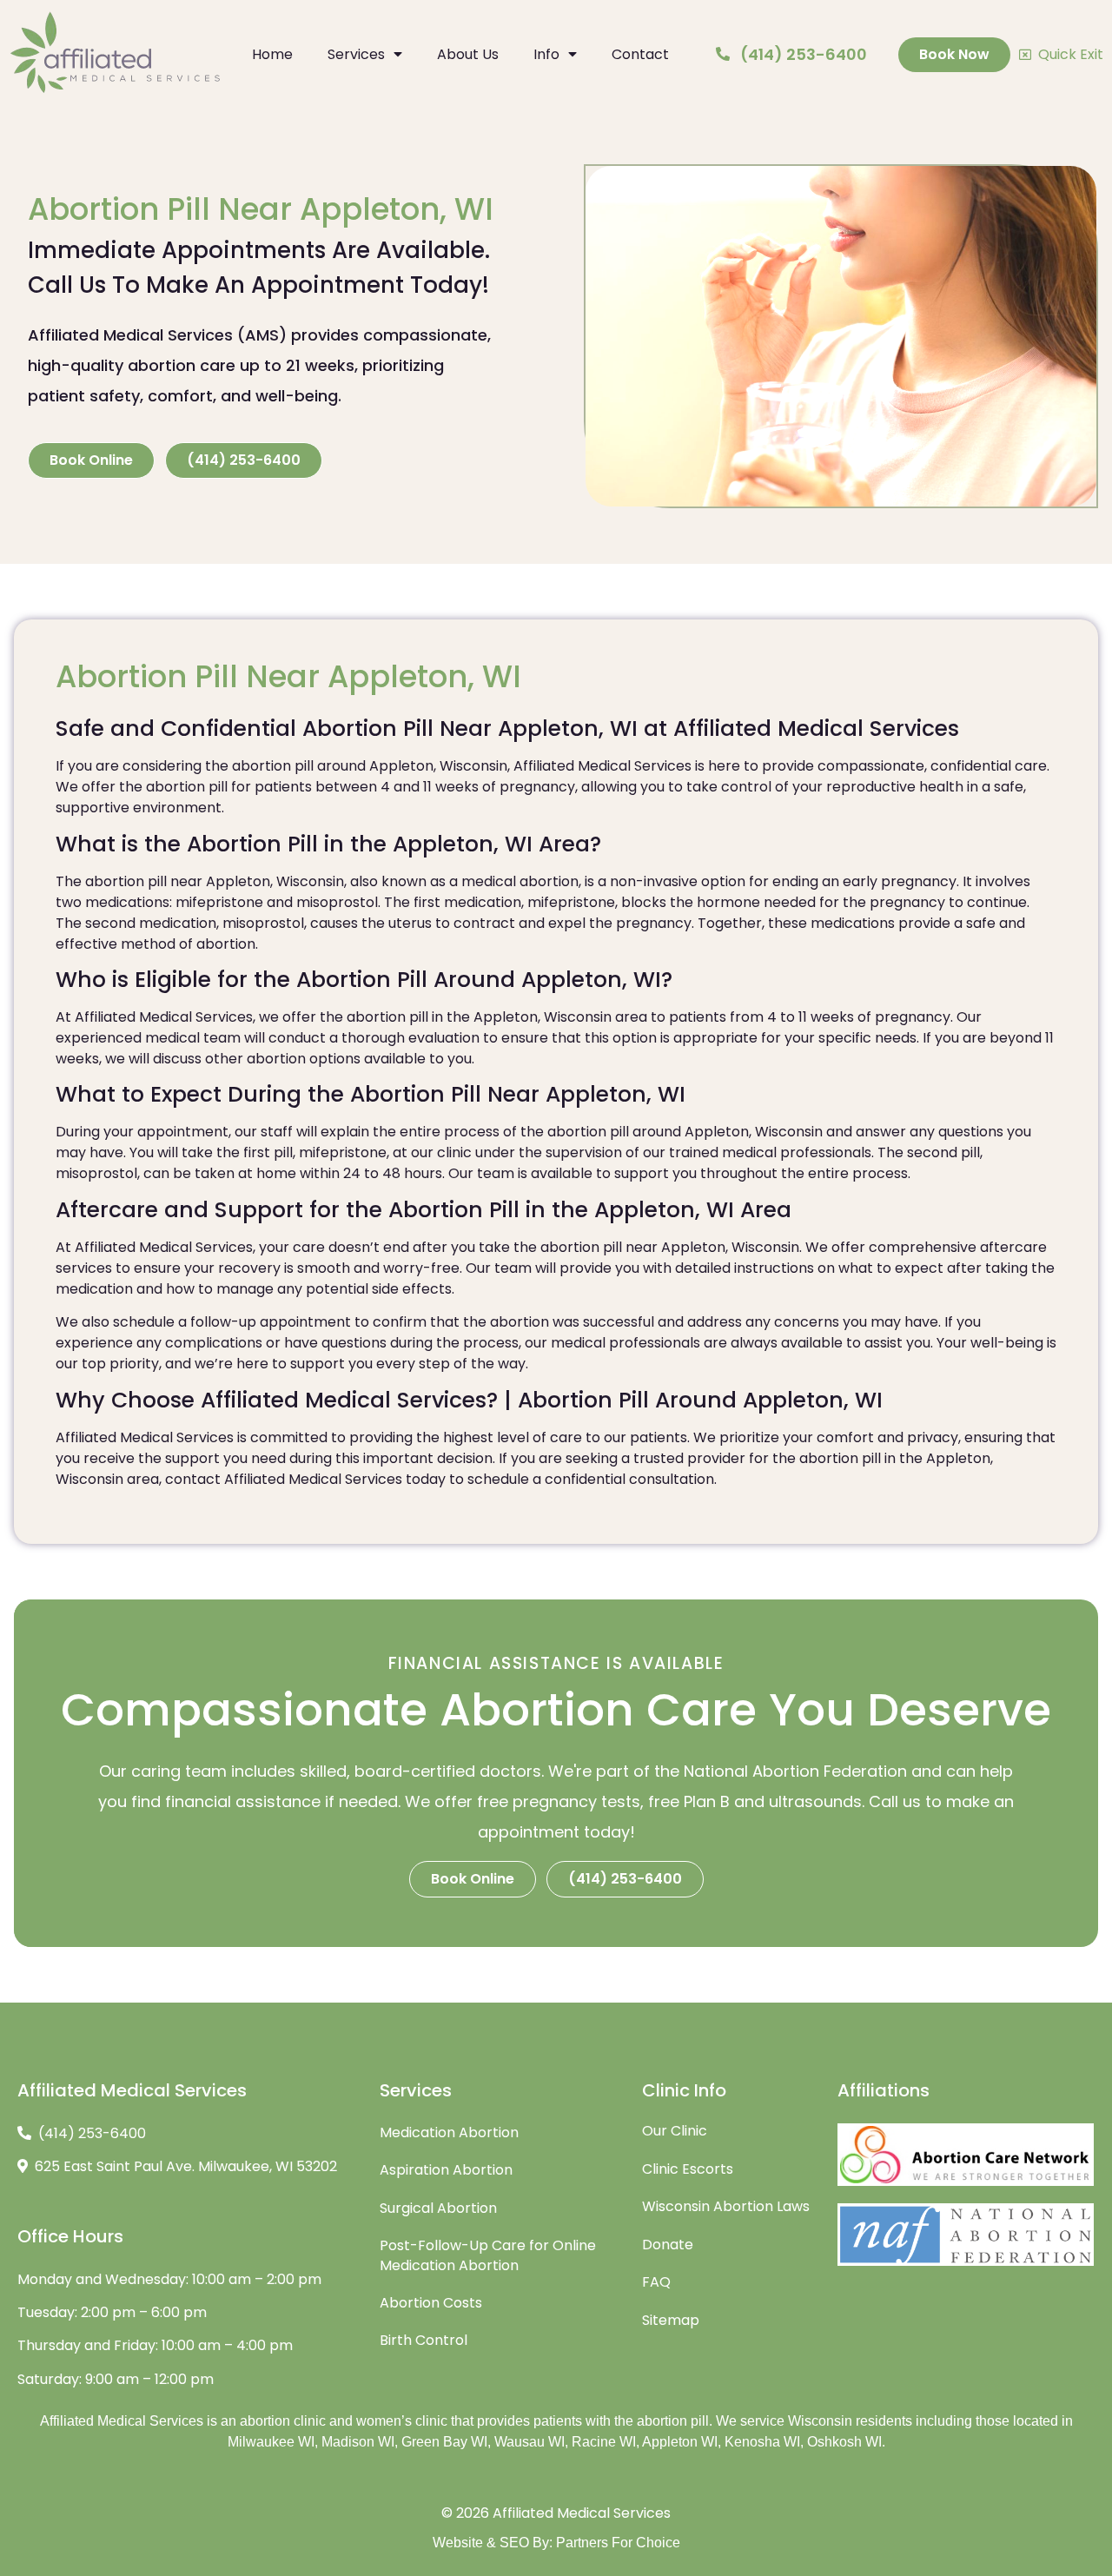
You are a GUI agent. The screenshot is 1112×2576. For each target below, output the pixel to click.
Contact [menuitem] (640, 54)
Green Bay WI (444, 2442)
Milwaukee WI (271, 2442)
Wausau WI (530, 2442)
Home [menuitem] (272, 54)
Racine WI (604, 2442)
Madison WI (358, 2442)
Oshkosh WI (844, 2442)
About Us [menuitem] (468, 54)
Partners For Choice (618, 2543)
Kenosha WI (762, 2442)
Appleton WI (680, 2442)
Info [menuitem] (546, 54)
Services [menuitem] (356, 54)
